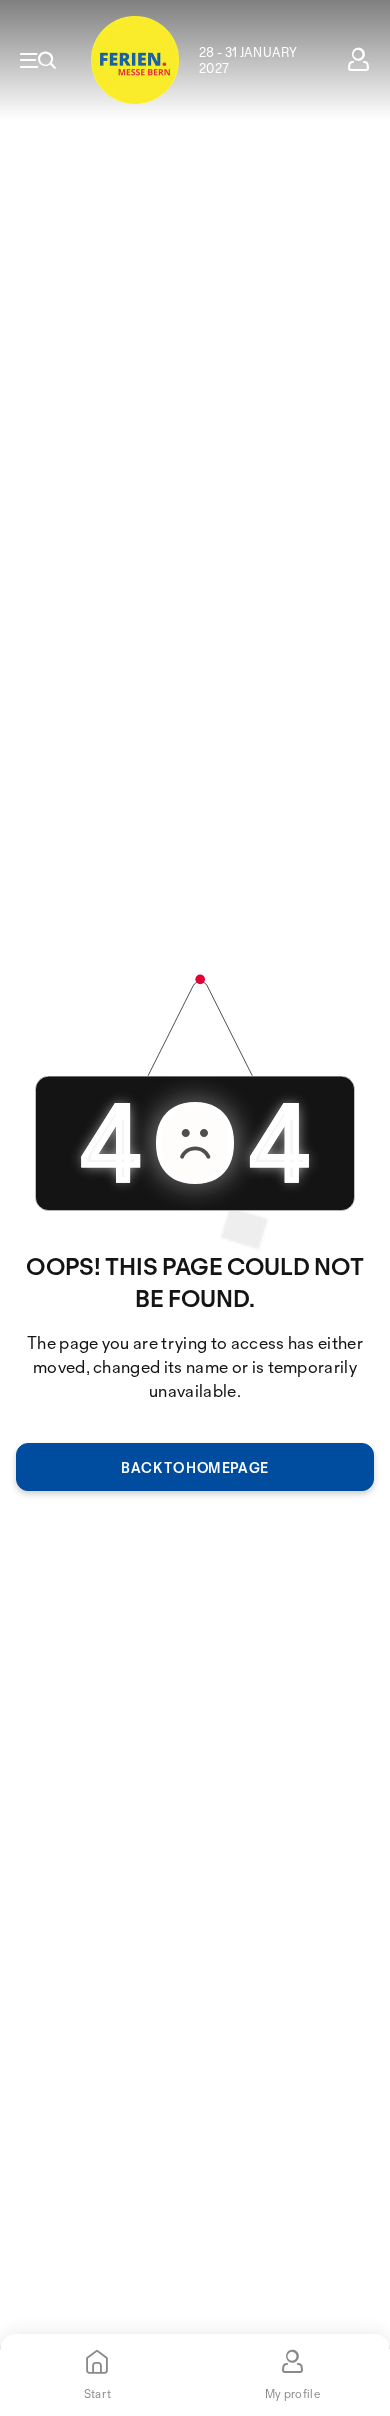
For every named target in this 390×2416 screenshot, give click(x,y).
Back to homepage (194, 1467)
